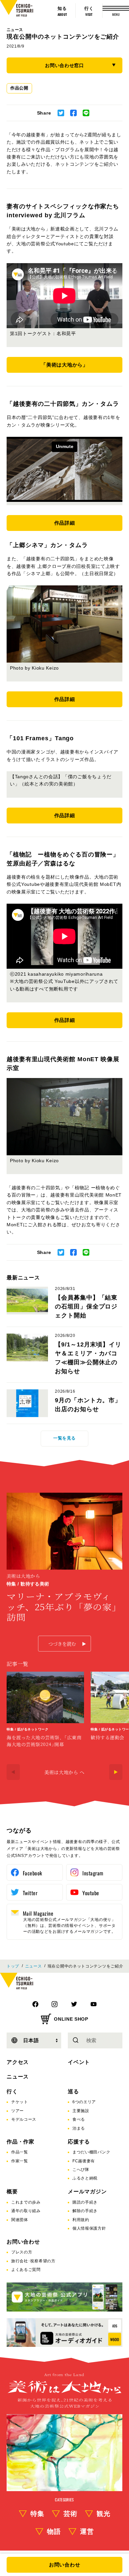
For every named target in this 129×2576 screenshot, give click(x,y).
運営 (87, 2531)
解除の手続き (85, 2211)
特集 (37, 2514)
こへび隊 (81, 2170)
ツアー (18, 2111)
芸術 (70, 2514)
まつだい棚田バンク (91, 2152)
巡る (73, 2091)
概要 (12, 2192)
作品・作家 (21, 2142)
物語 (54, 2531)
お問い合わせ (23, 2242)
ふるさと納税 (85, 2178)
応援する (79, 2142)
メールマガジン (87, 2192)
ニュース (15, 30)
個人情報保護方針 (89, 2228)
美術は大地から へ (64, 1772)
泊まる (79, 2128)
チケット (20, 2102)
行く (12, 2091)
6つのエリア (84, 2102)
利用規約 (81, 2220)
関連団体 (20, 2220)
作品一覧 (20, 2152)
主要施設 (81, 2111)
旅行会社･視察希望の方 (33, 2261)
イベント (79, 2062)
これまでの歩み (26, 2202)
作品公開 (19, 88)
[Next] (116, 1772)
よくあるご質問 (26, 2270)
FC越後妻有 (84, 2161)
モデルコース (24, 2119)
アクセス (18, 2062)
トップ (13, 1966)
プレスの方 (22, 2252)
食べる (79, 2119)
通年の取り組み (26, 2211)
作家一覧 (20, 2161)
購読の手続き (85, 2202)
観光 (104, 2514)
